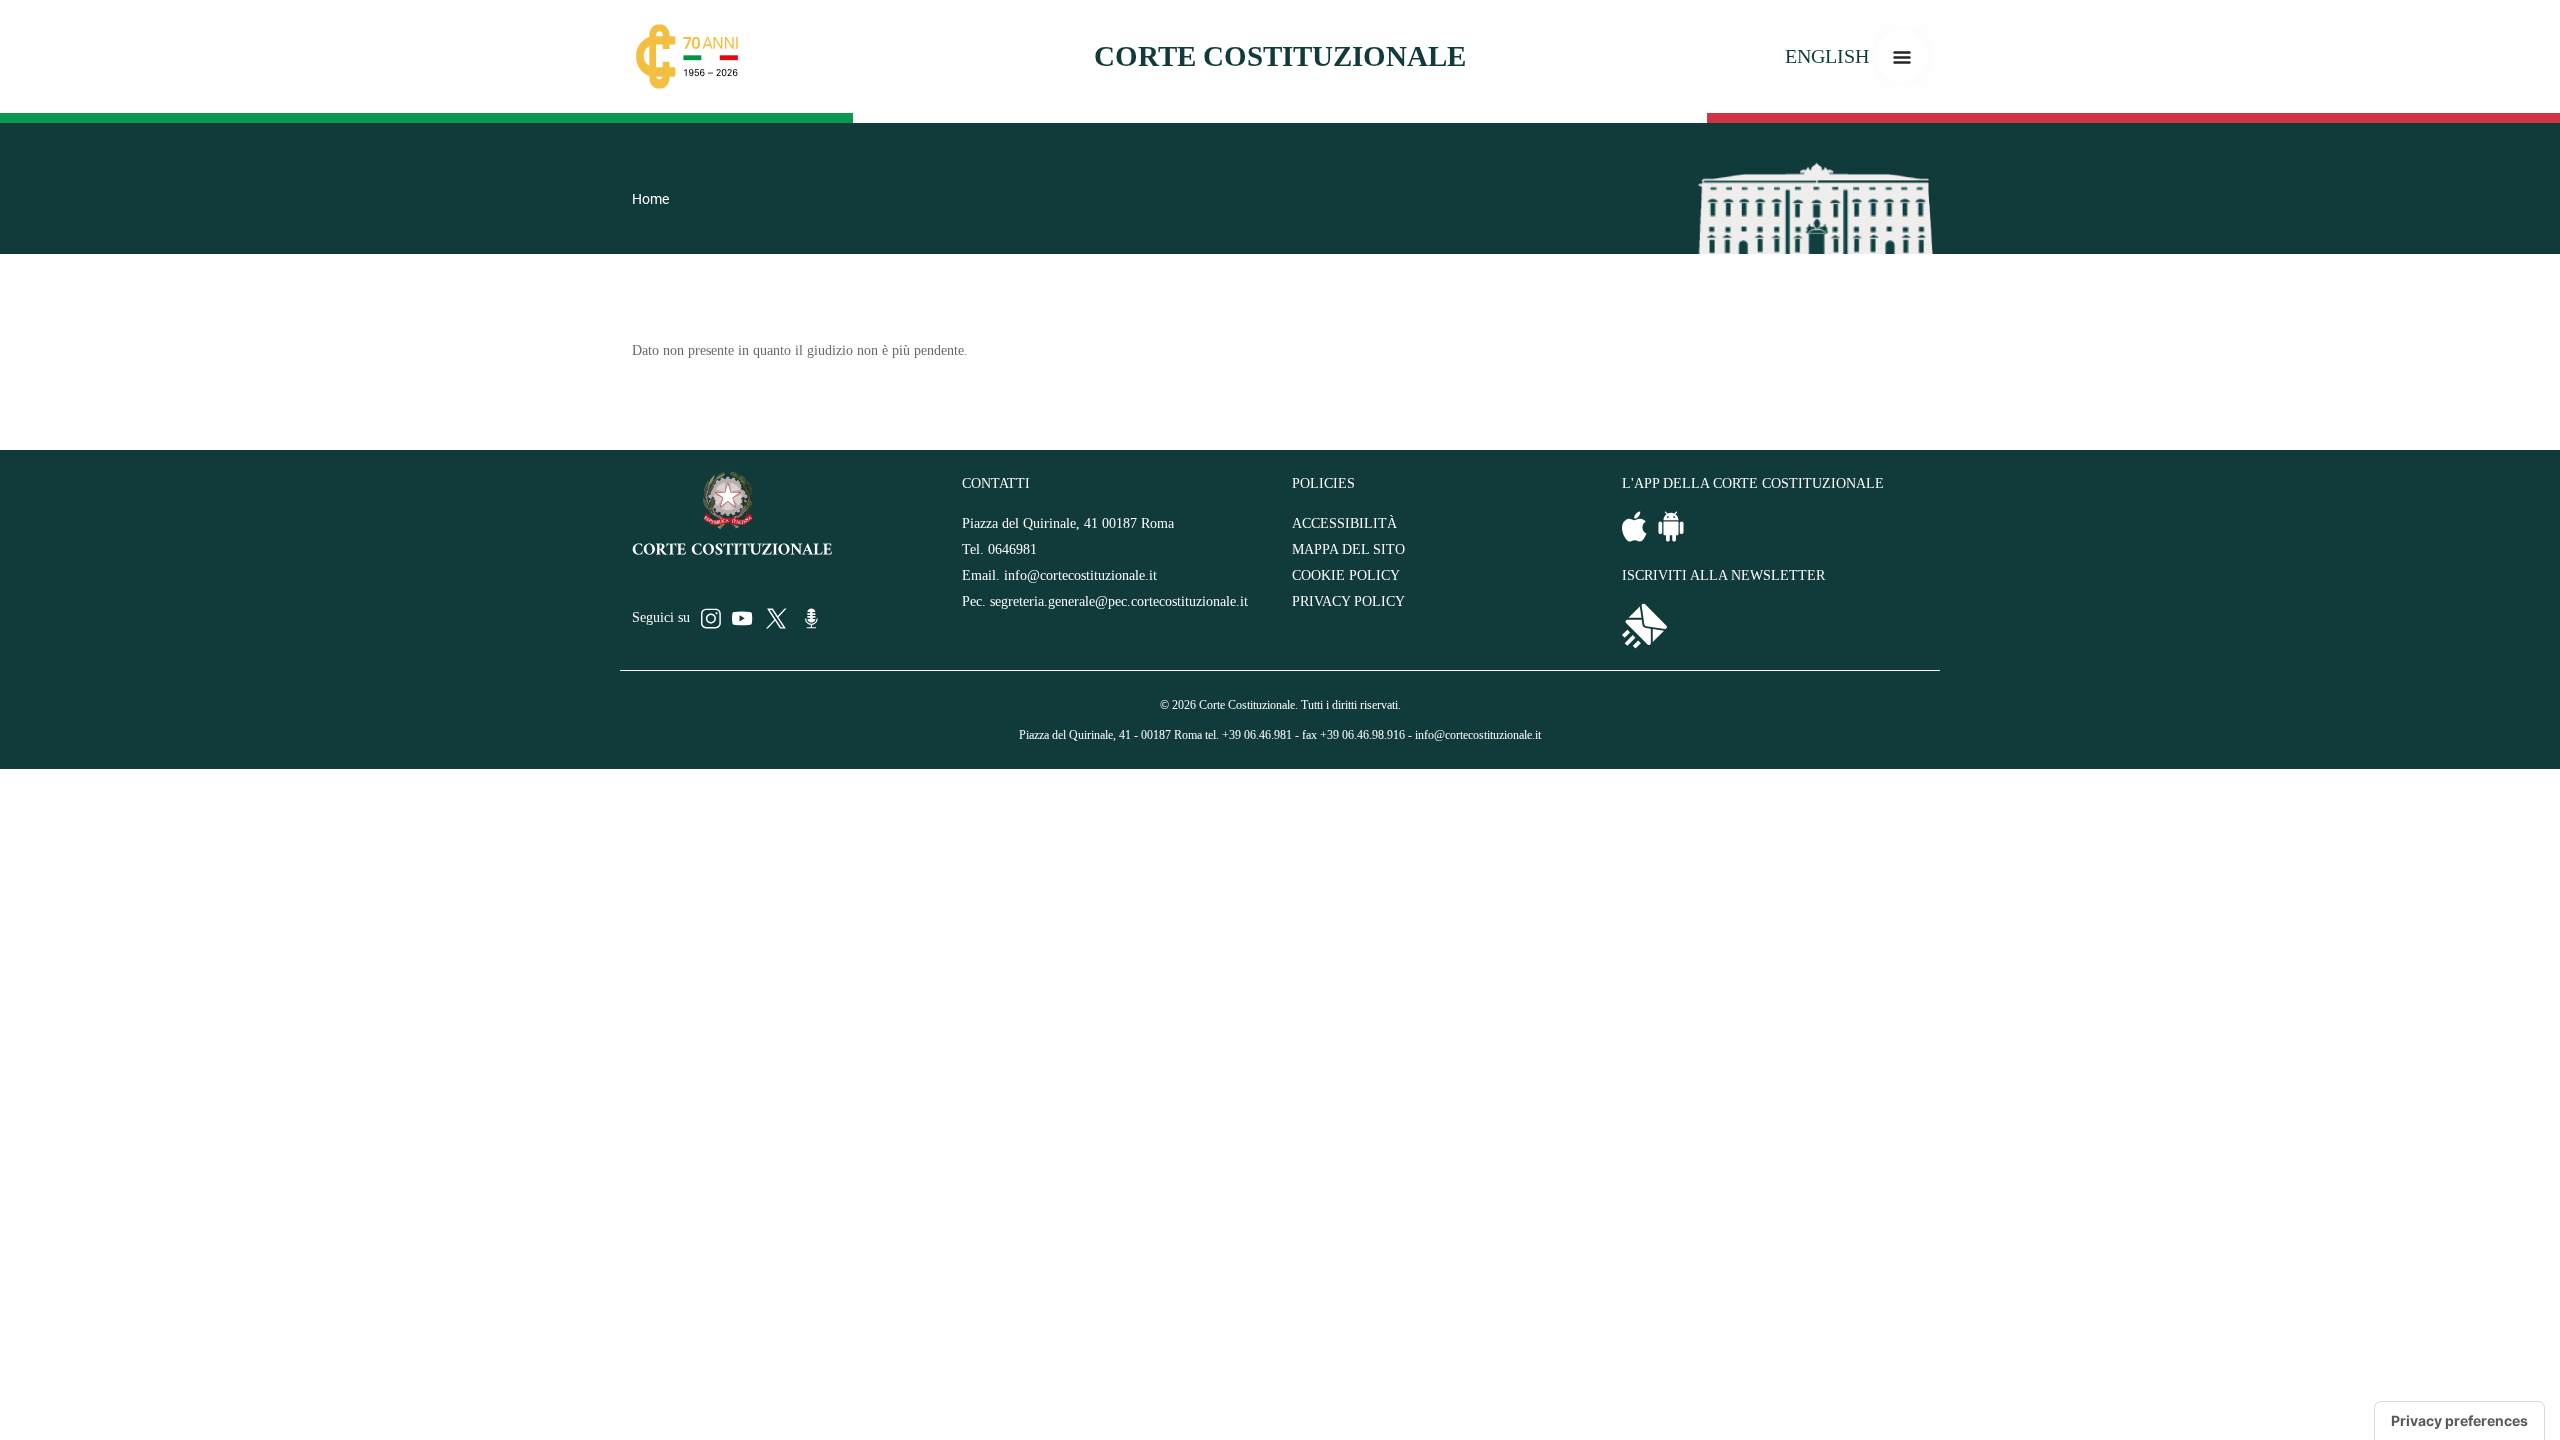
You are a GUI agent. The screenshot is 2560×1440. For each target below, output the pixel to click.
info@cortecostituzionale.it (1080, 575)
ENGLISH (1827, 56)
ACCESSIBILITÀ (1344, 523)
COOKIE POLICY (1346, 575)
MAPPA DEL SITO (1348, 549)
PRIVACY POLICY (1348, 601)
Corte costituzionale (1280, 56)
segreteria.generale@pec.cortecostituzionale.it (1119, 601)
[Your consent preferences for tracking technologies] (2459, 1421)
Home (650, 199)
